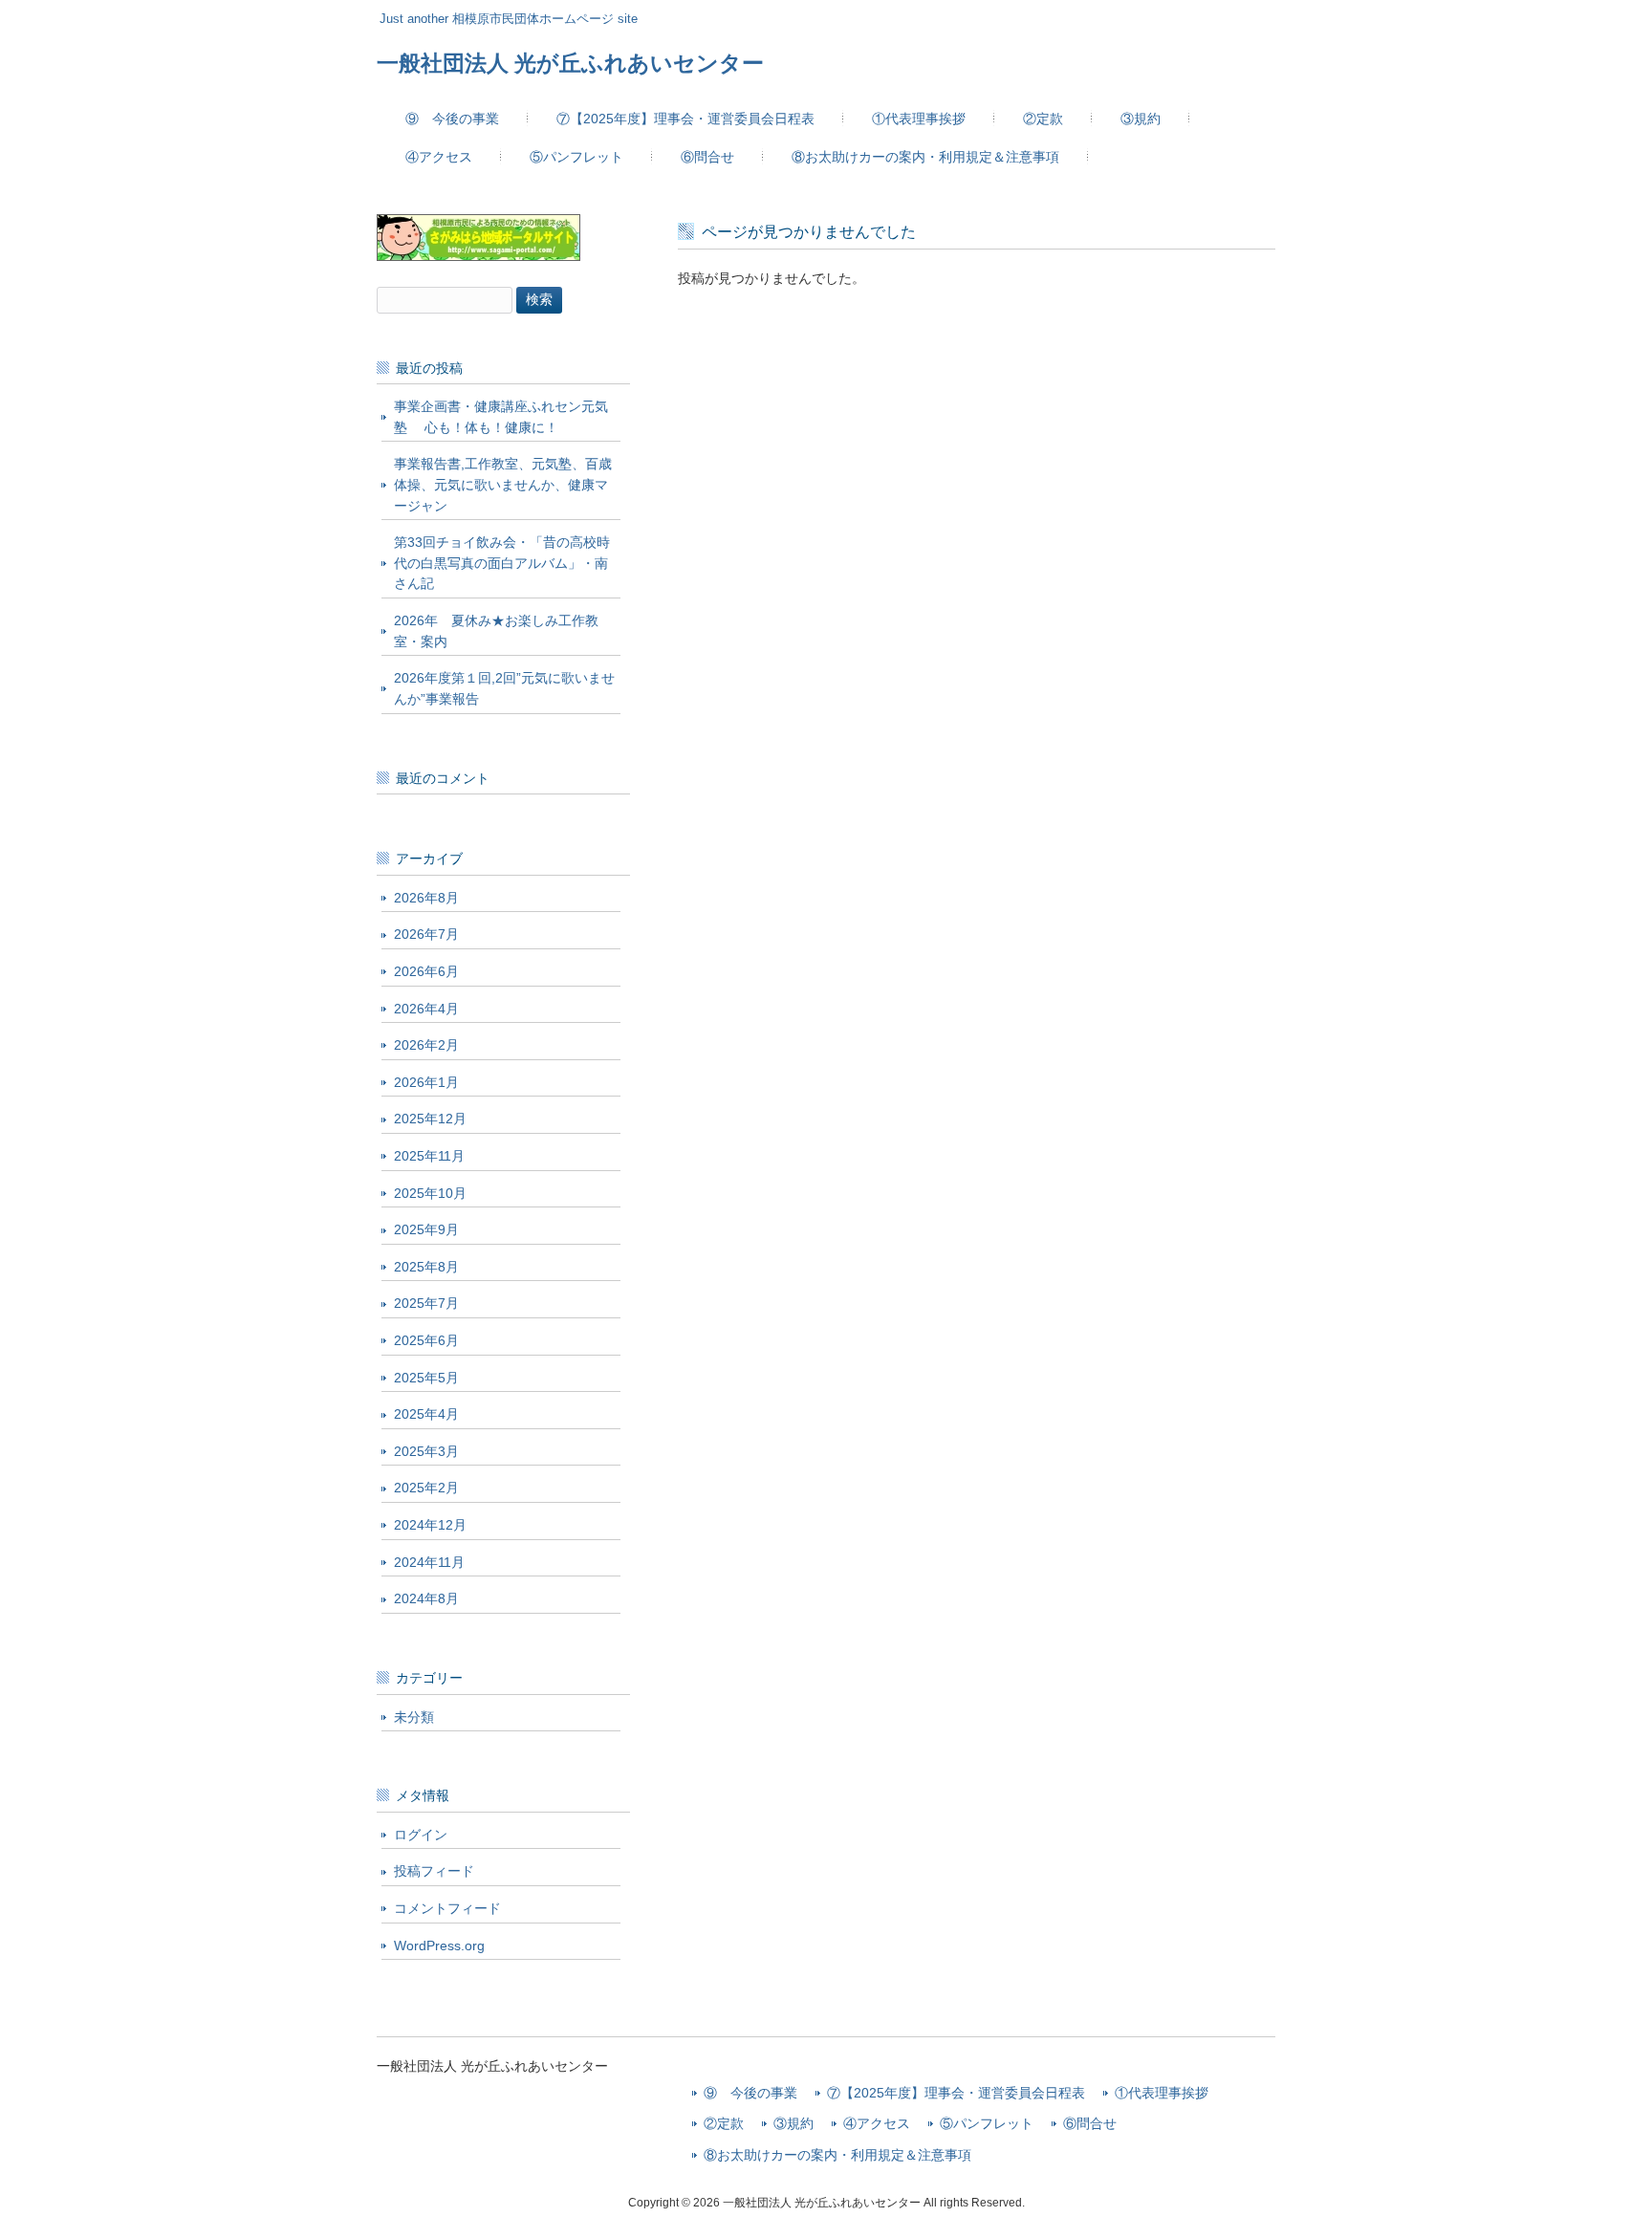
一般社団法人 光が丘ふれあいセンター (570, 63)
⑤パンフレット (987, 2124)
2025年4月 (426, 1414)
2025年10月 (430, 1193)
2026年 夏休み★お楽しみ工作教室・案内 (496, 631)
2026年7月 (426, 934)
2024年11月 (429, 1562)
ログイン (421, 1835)
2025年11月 (429, 1156)
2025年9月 (426, 1229)
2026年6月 (426, 971)
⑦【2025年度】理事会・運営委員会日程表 (956, 2093)
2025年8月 (426, 1267)
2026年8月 (426, 898)
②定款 (724, 2124)
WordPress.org (439, 1945)
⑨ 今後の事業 (750, 2093)
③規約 (793, 2124)
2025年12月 (430, 1119)
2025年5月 (426, 1378)
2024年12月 (430, 1525)
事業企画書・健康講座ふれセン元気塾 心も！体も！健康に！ (501, 417)
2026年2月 (426, 1045)
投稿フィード (434, 1871)
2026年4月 (426, 1009)
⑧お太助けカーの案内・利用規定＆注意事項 (837, 2155)
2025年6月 (426, 1340)
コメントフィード (447, 1908)
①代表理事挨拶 (1162, 2093)
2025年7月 (426, 1303)
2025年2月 (426, 1488)
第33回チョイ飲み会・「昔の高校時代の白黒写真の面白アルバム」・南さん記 (502, 563)
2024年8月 (426, 1598)
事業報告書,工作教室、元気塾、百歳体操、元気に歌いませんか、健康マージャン (503, 484)
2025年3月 (426, 1451)
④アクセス (877, 2124)
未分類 (414, 1717)
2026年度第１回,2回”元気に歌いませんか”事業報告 (504, 688)
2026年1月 (426, 1082)
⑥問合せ (1090, 2124)
